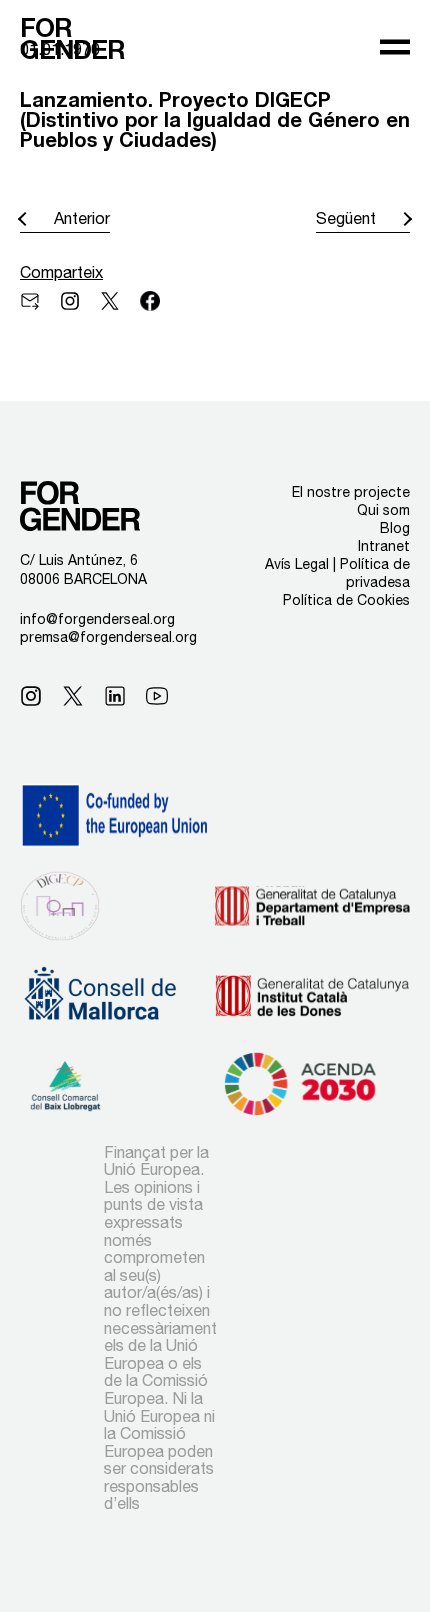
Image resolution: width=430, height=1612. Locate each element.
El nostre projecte (351, 492)
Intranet (384, 546)
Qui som (383, 510)
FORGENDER (72, 39)
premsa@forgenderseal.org (108, 637)
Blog (395, 528)
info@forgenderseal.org (97, 619)
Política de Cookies (346, 600)
